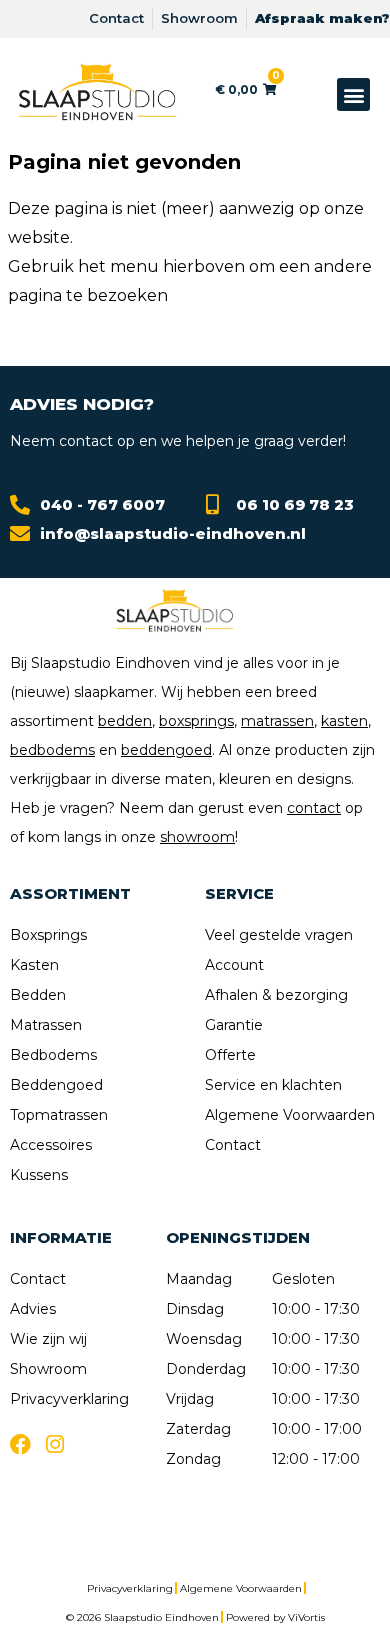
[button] (353, 94)
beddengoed (166, 750)
